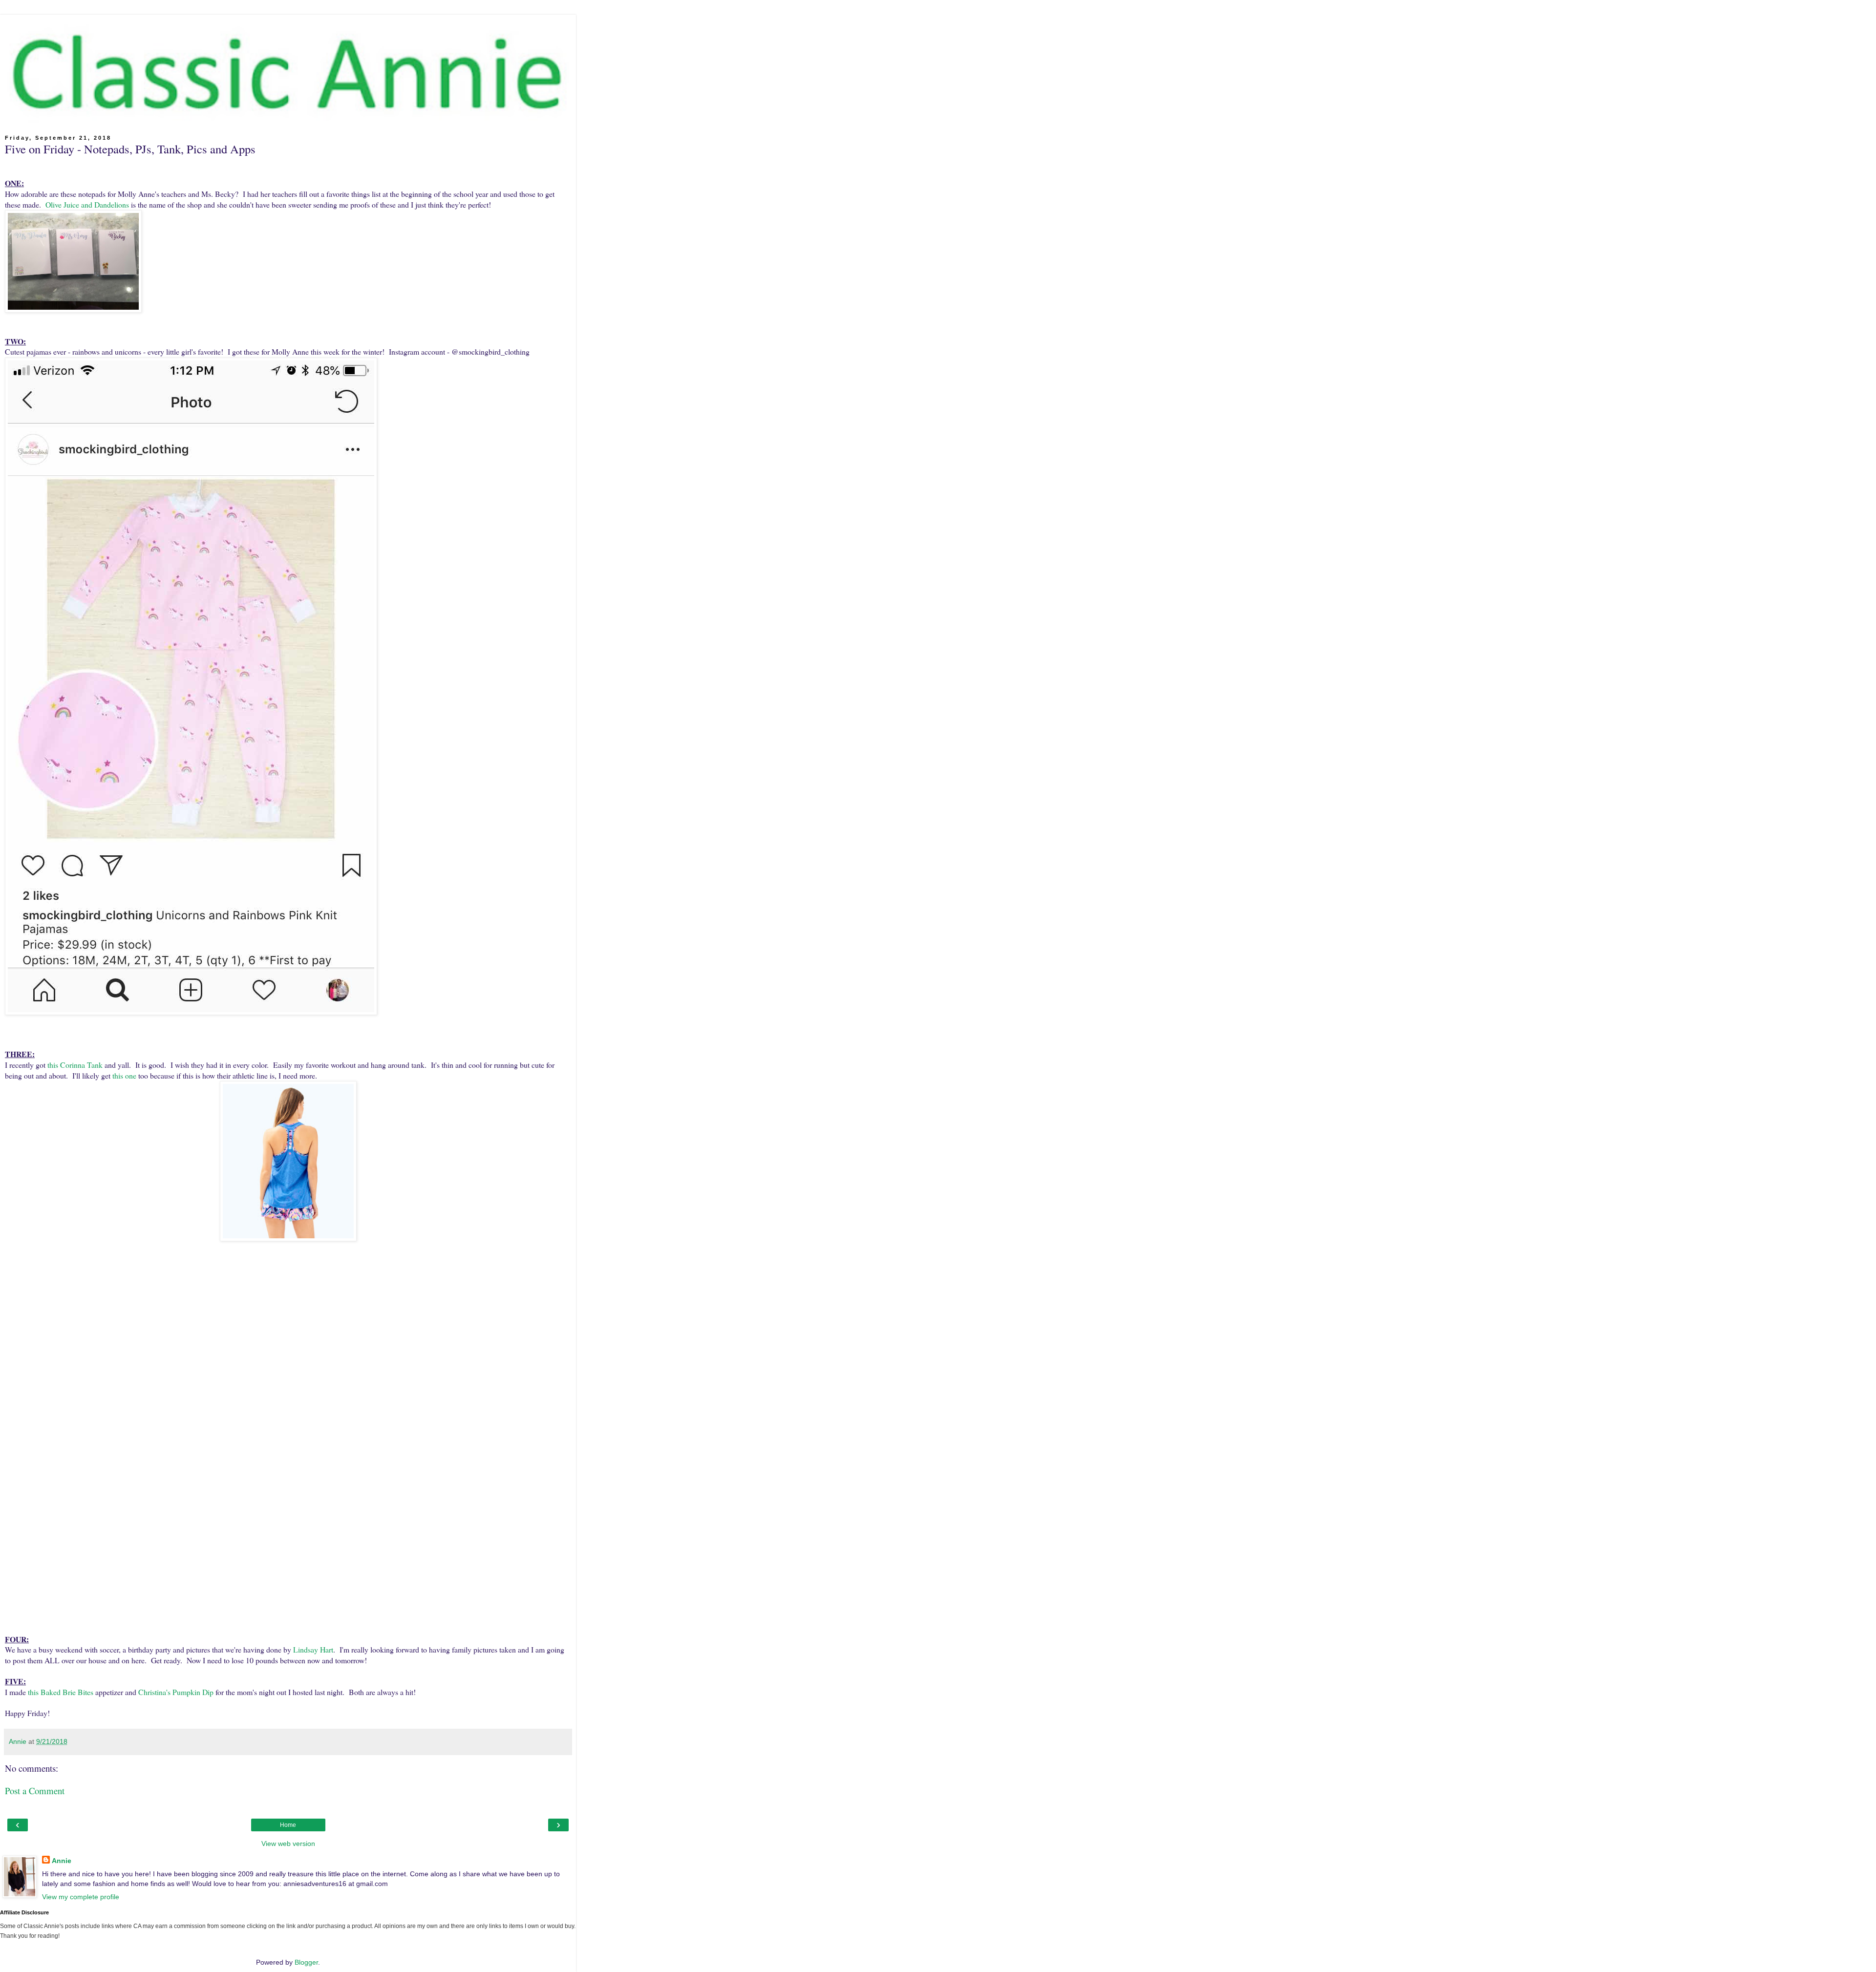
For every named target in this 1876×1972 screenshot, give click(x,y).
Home (288, 1825)
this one (124, 1075)
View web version (288, 1844)
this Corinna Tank (75, 1065)
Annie (62, 1861)
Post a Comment (35, 1791)
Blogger (306, 1962)
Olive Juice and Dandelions (87, 204)
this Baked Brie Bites (61, 1692)
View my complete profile (81, 1897)
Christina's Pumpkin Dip (176, 1692)
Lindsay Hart (313, 1649)
